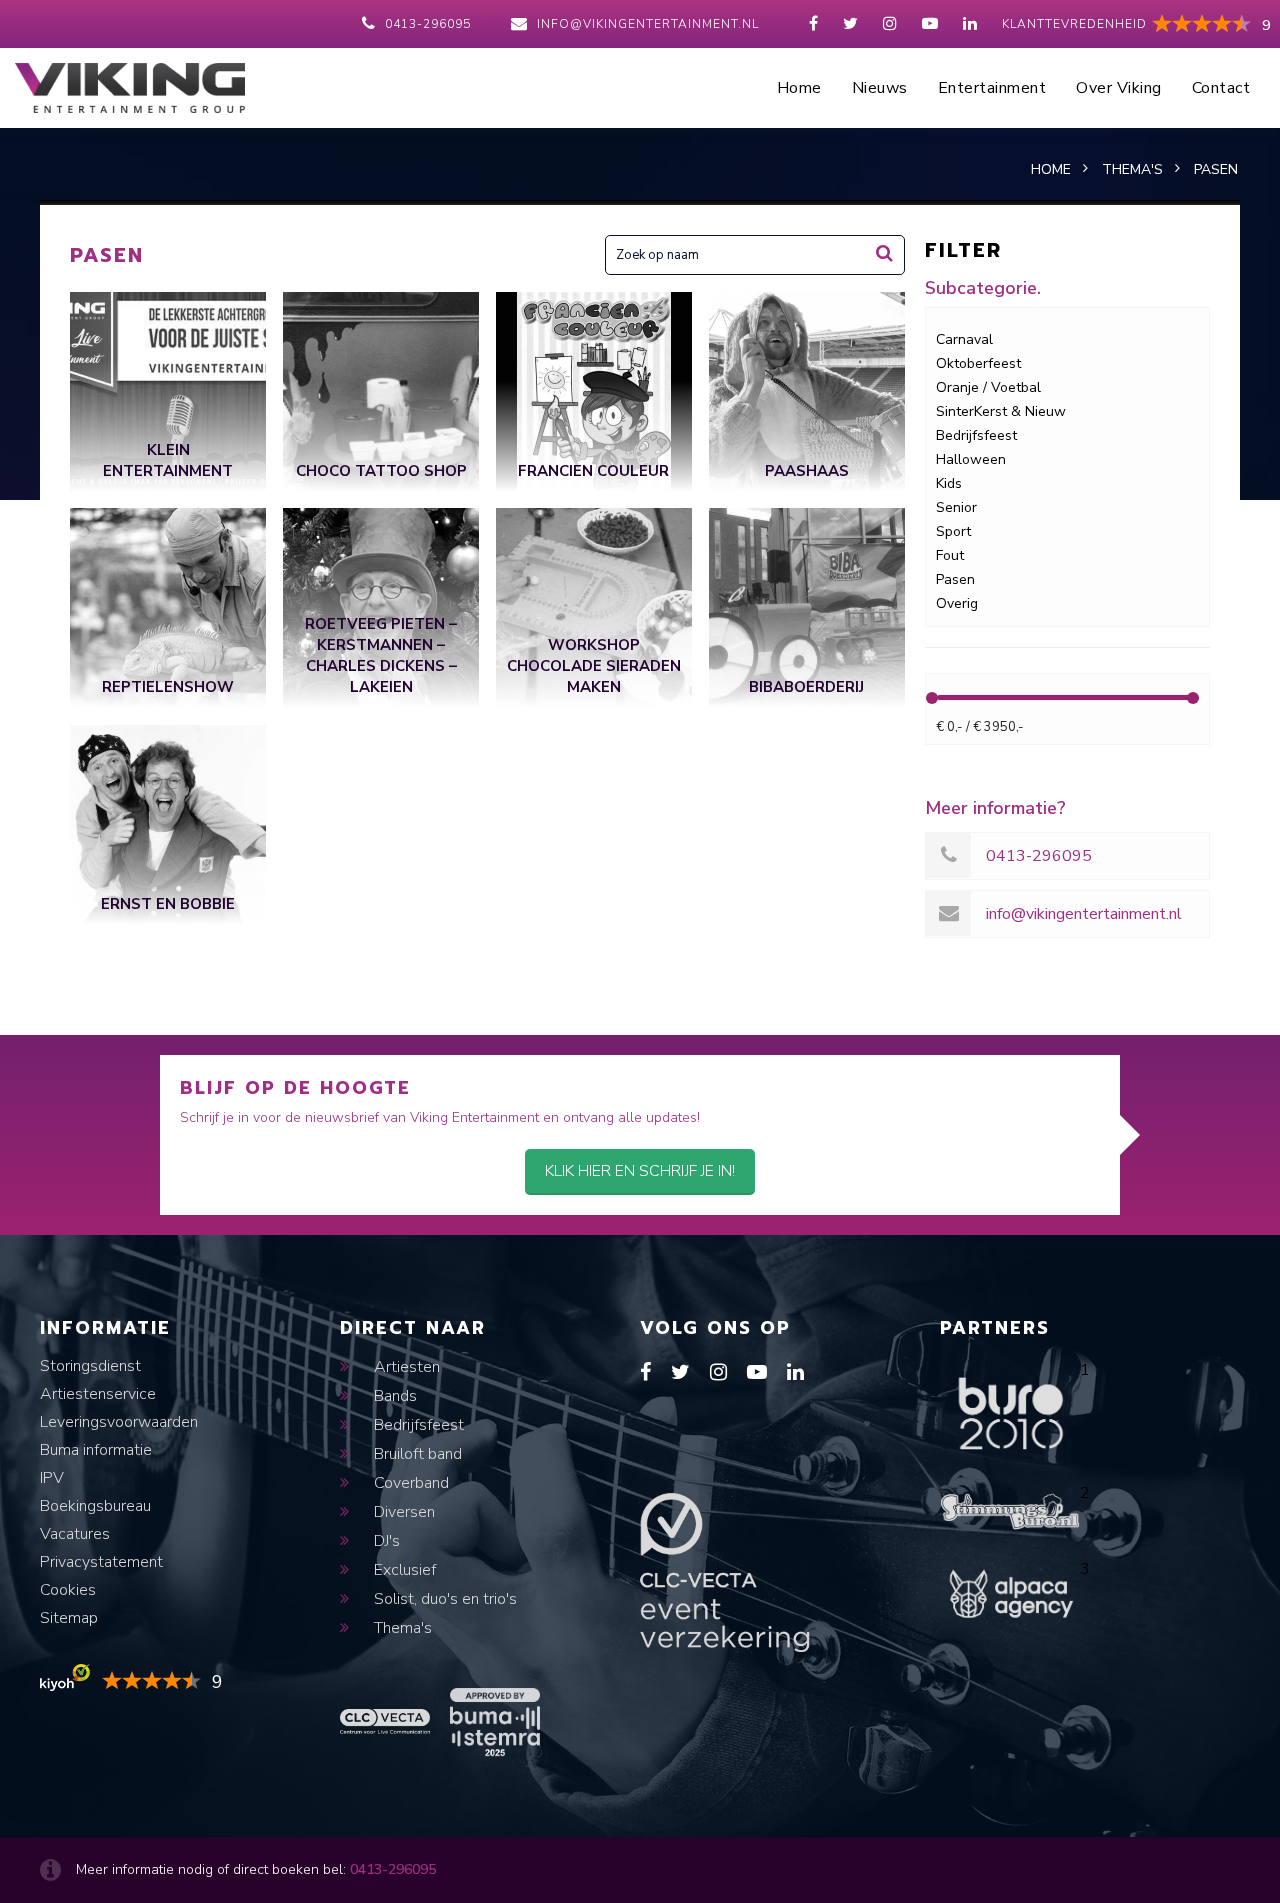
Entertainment (992, 88)
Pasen (955, 579)
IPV (52, 1478)
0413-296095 (428, 24)
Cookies (68, 1590)
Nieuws (880, 88)
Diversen (402, 1512)
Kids (949, 483)
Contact (1221, 88)
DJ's (385, 1541)
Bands (393, 1396)
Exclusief (403, 1570)
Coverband (409, 1483)
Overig (957, 603)
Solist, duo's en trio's (443, 1599)
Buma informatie (96, 1450)
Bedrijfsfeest (976, 435)
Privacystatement (101, 1562)
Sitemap (69, 1618)
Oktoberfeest (978, 363)
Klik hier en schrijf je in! (640, 1171)
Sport (953, 531)
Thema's (401, 1628)
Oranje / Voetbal (988, 387)
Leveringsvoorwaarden (119, 1422)
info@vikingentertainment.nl (648, 24)
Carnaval (964, 339)
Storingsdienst (90, 1366)
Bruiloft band (416, 1454)
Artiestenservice (98, 1394)
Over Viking (1119, 88)
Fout (950, 555)
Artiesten (405, 1367)
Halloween (971, 459)
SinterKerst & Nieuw (1001, 411)
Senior (956, 507)
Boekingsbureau (95, 1506)
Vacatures (75, 1534)
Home (799, 88)
